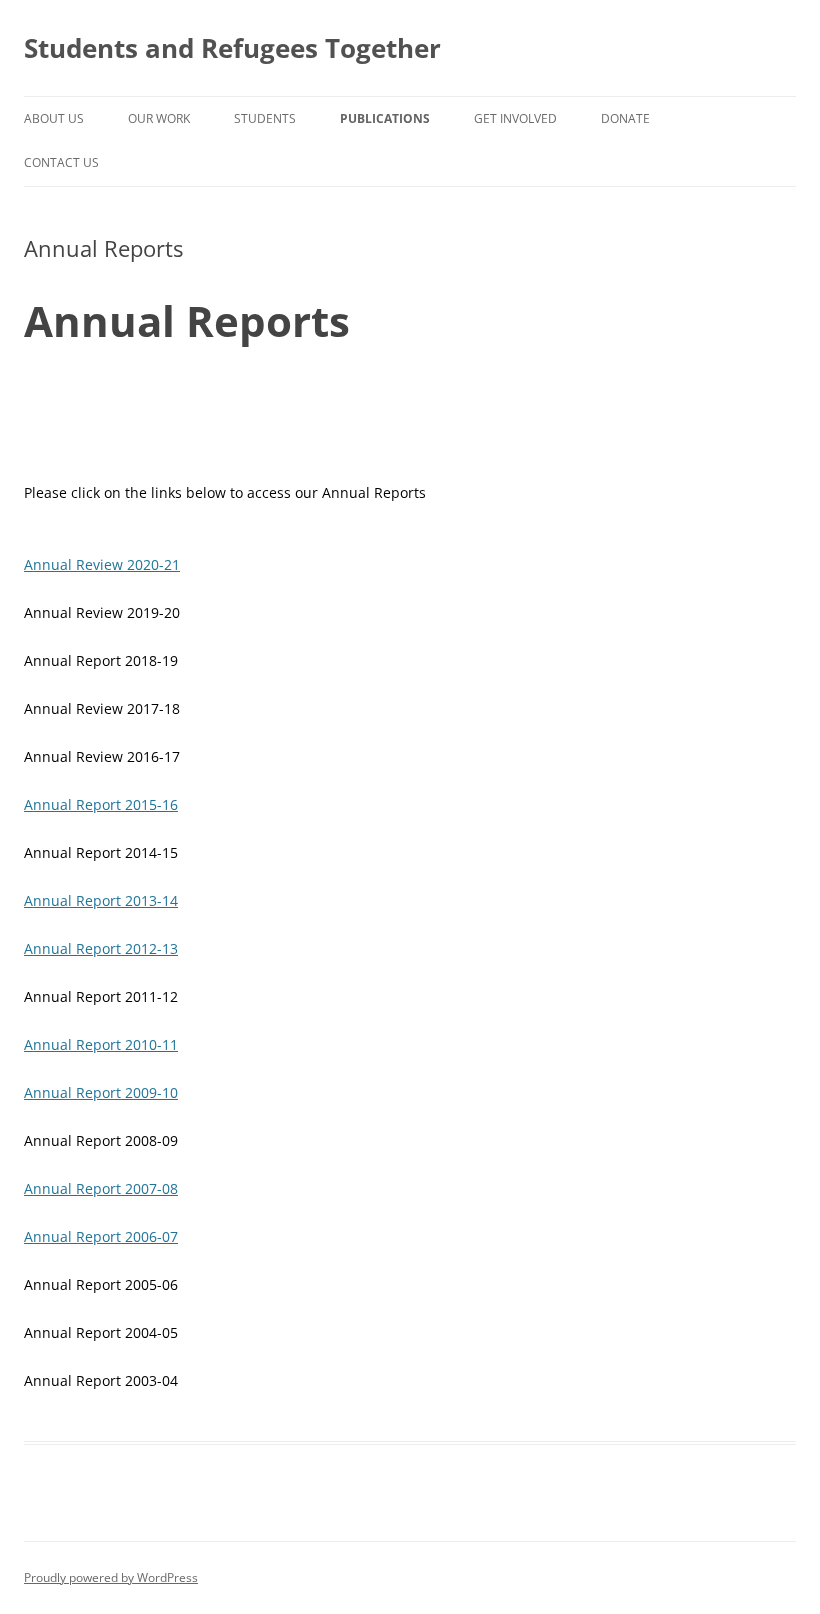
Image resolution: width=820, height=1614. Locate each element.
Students (265, 118)
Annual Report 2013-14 (101, 900)
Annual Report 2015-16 (101, 804)
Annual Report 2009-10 (101, 1092)
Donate (625, 118)
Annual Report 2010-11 (101, 1044)
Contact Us (61, 162)
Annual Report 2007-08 (101, 1188)
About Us (54, 118)
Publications (385, 118)
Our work (159, 118)
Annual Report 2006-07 (101, 1236)
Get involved (515, 118)
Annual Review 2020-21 (102, 564)
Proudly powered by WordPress (111, 1577)
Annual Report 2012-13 (101, 948)
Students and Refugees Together (232, 48)
